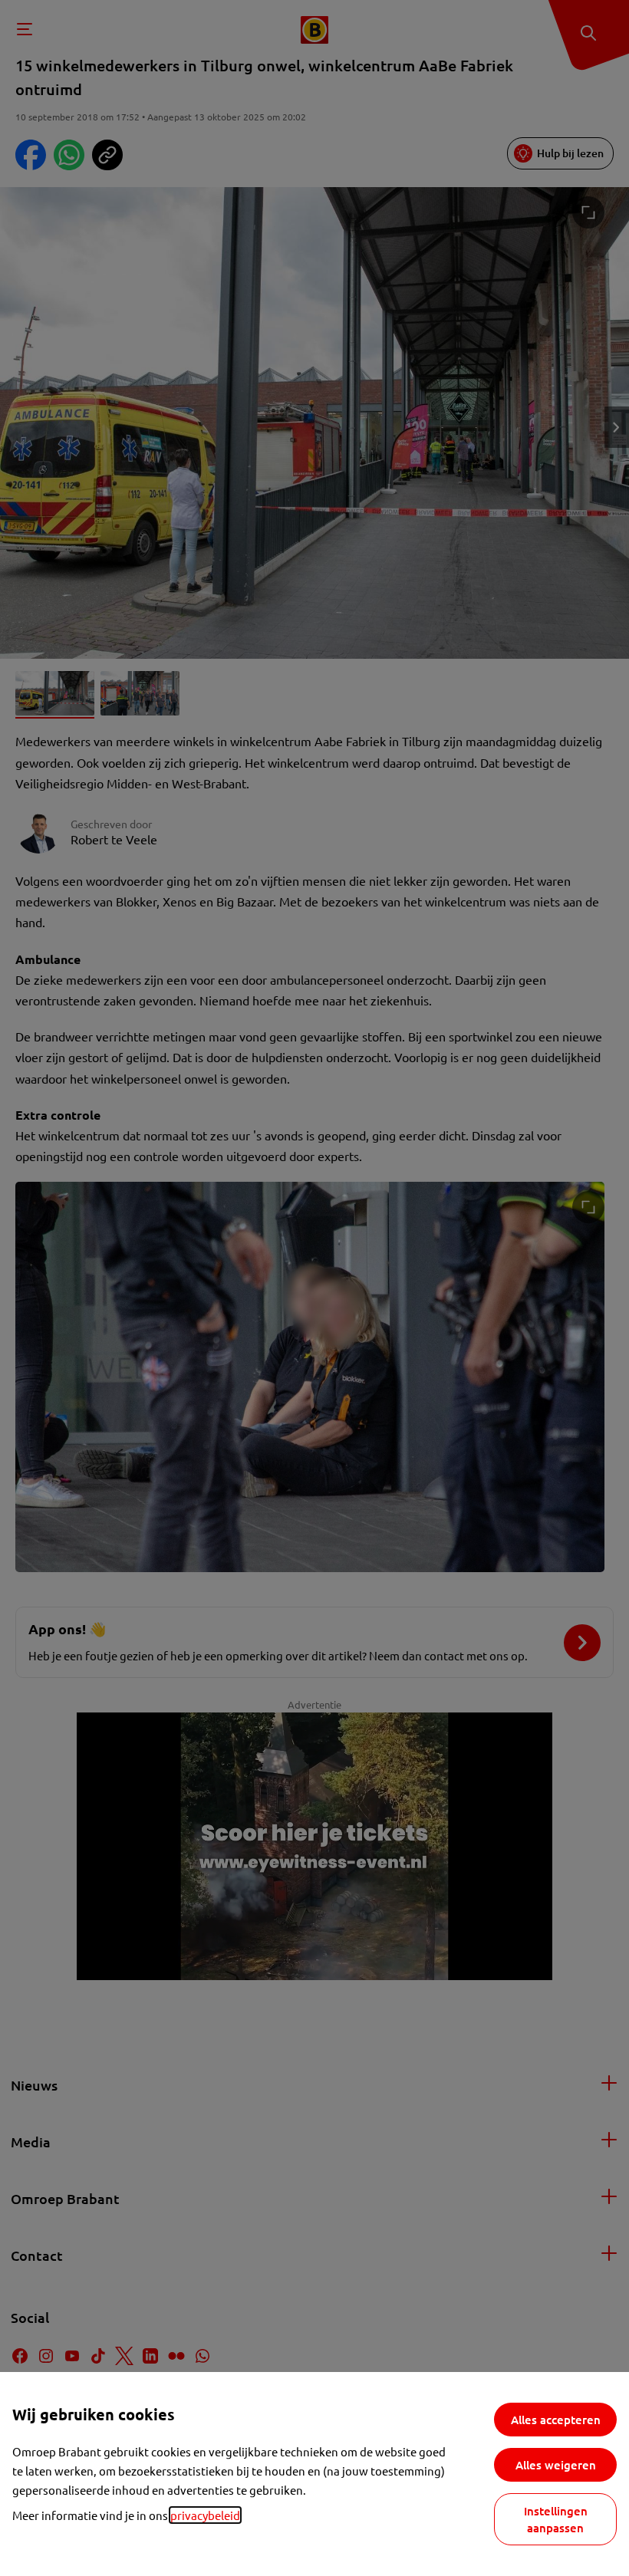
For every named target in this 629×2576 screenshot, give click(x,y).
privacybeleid (205, 2515)
